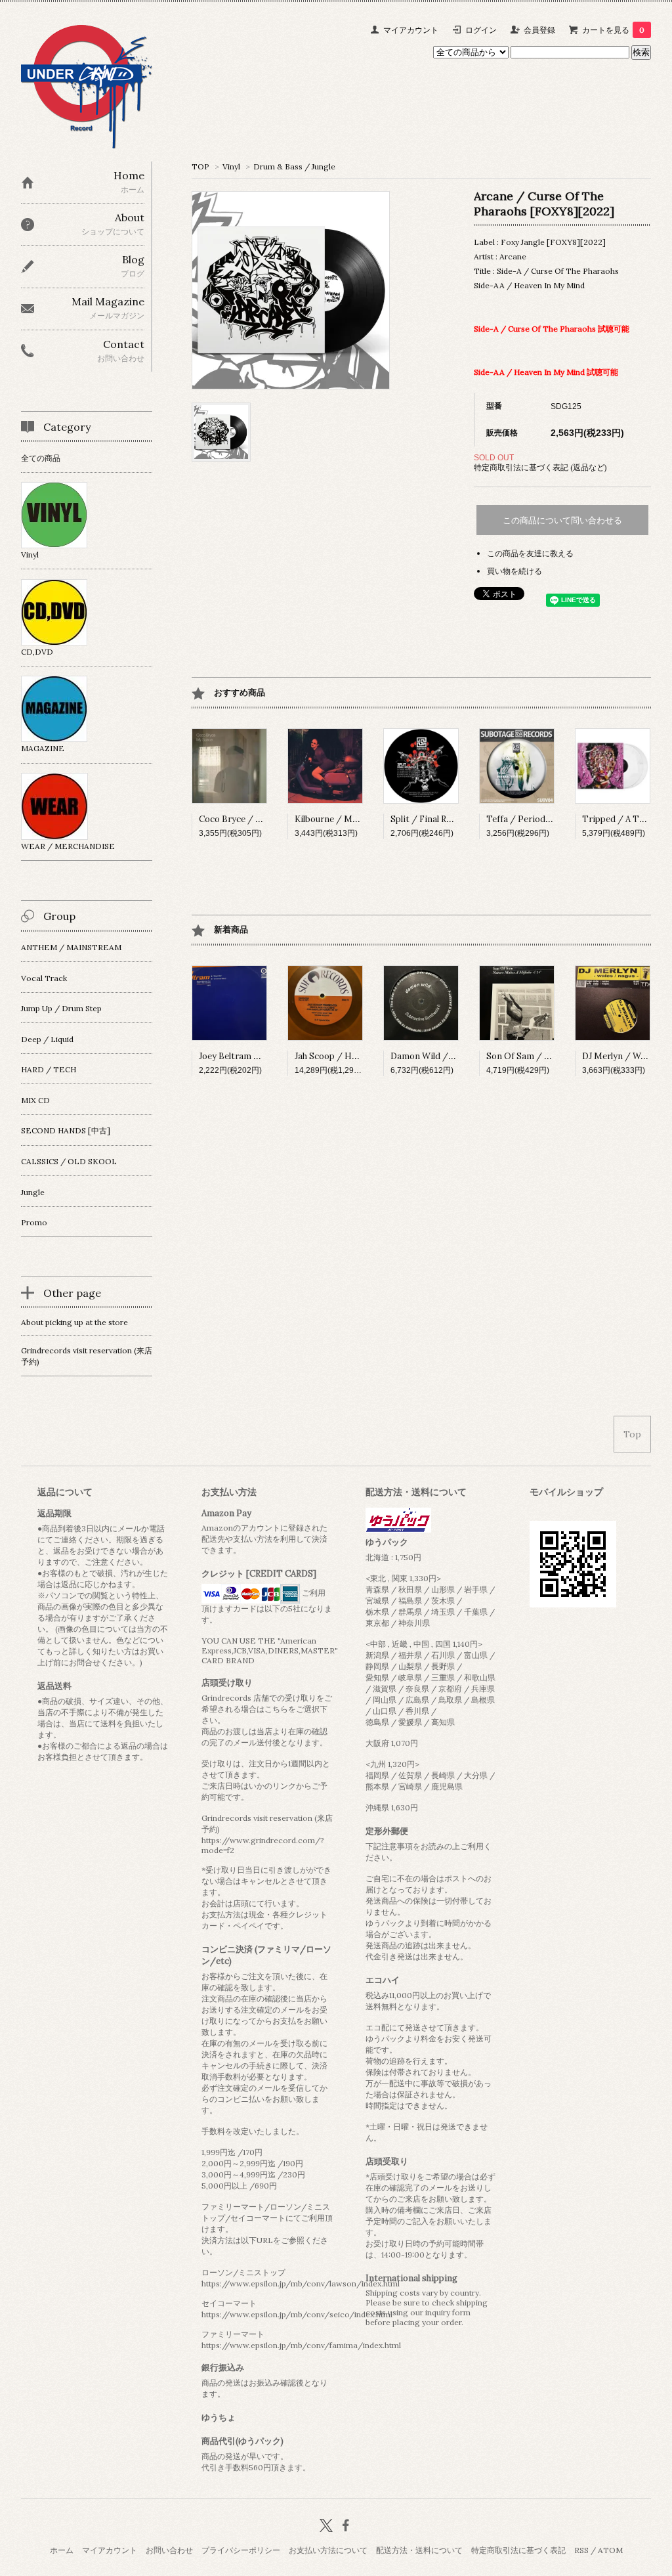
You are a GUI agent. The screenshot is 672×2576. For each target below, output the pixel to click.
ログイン (481, 30)
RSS (581, 2550)
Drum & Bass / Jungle (294, 166)
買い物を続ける (514, 571)
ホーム (62, 2550)
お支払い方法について (328, 2550)
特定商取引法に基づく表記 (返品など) (540, 467)
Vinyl (231, 166)
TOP (200, 166)
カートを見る (613, 30)
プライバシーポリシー (241, 2550)
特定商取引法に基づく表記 (518, 2550)
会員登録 (539, 30)
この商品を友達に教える (530, 553)
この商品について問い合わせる (562, 520)
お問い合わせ (169, 2550)
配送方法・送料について (419, 2550)
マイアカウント (411, 30)
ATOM (610, 2550)
